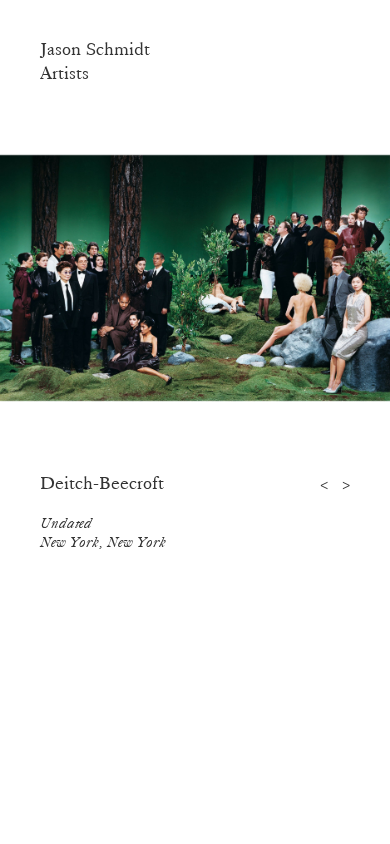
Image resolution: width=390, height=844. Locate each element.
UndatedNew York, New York (103, 532)
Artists (64, 73)
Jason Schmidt (95, 49)
